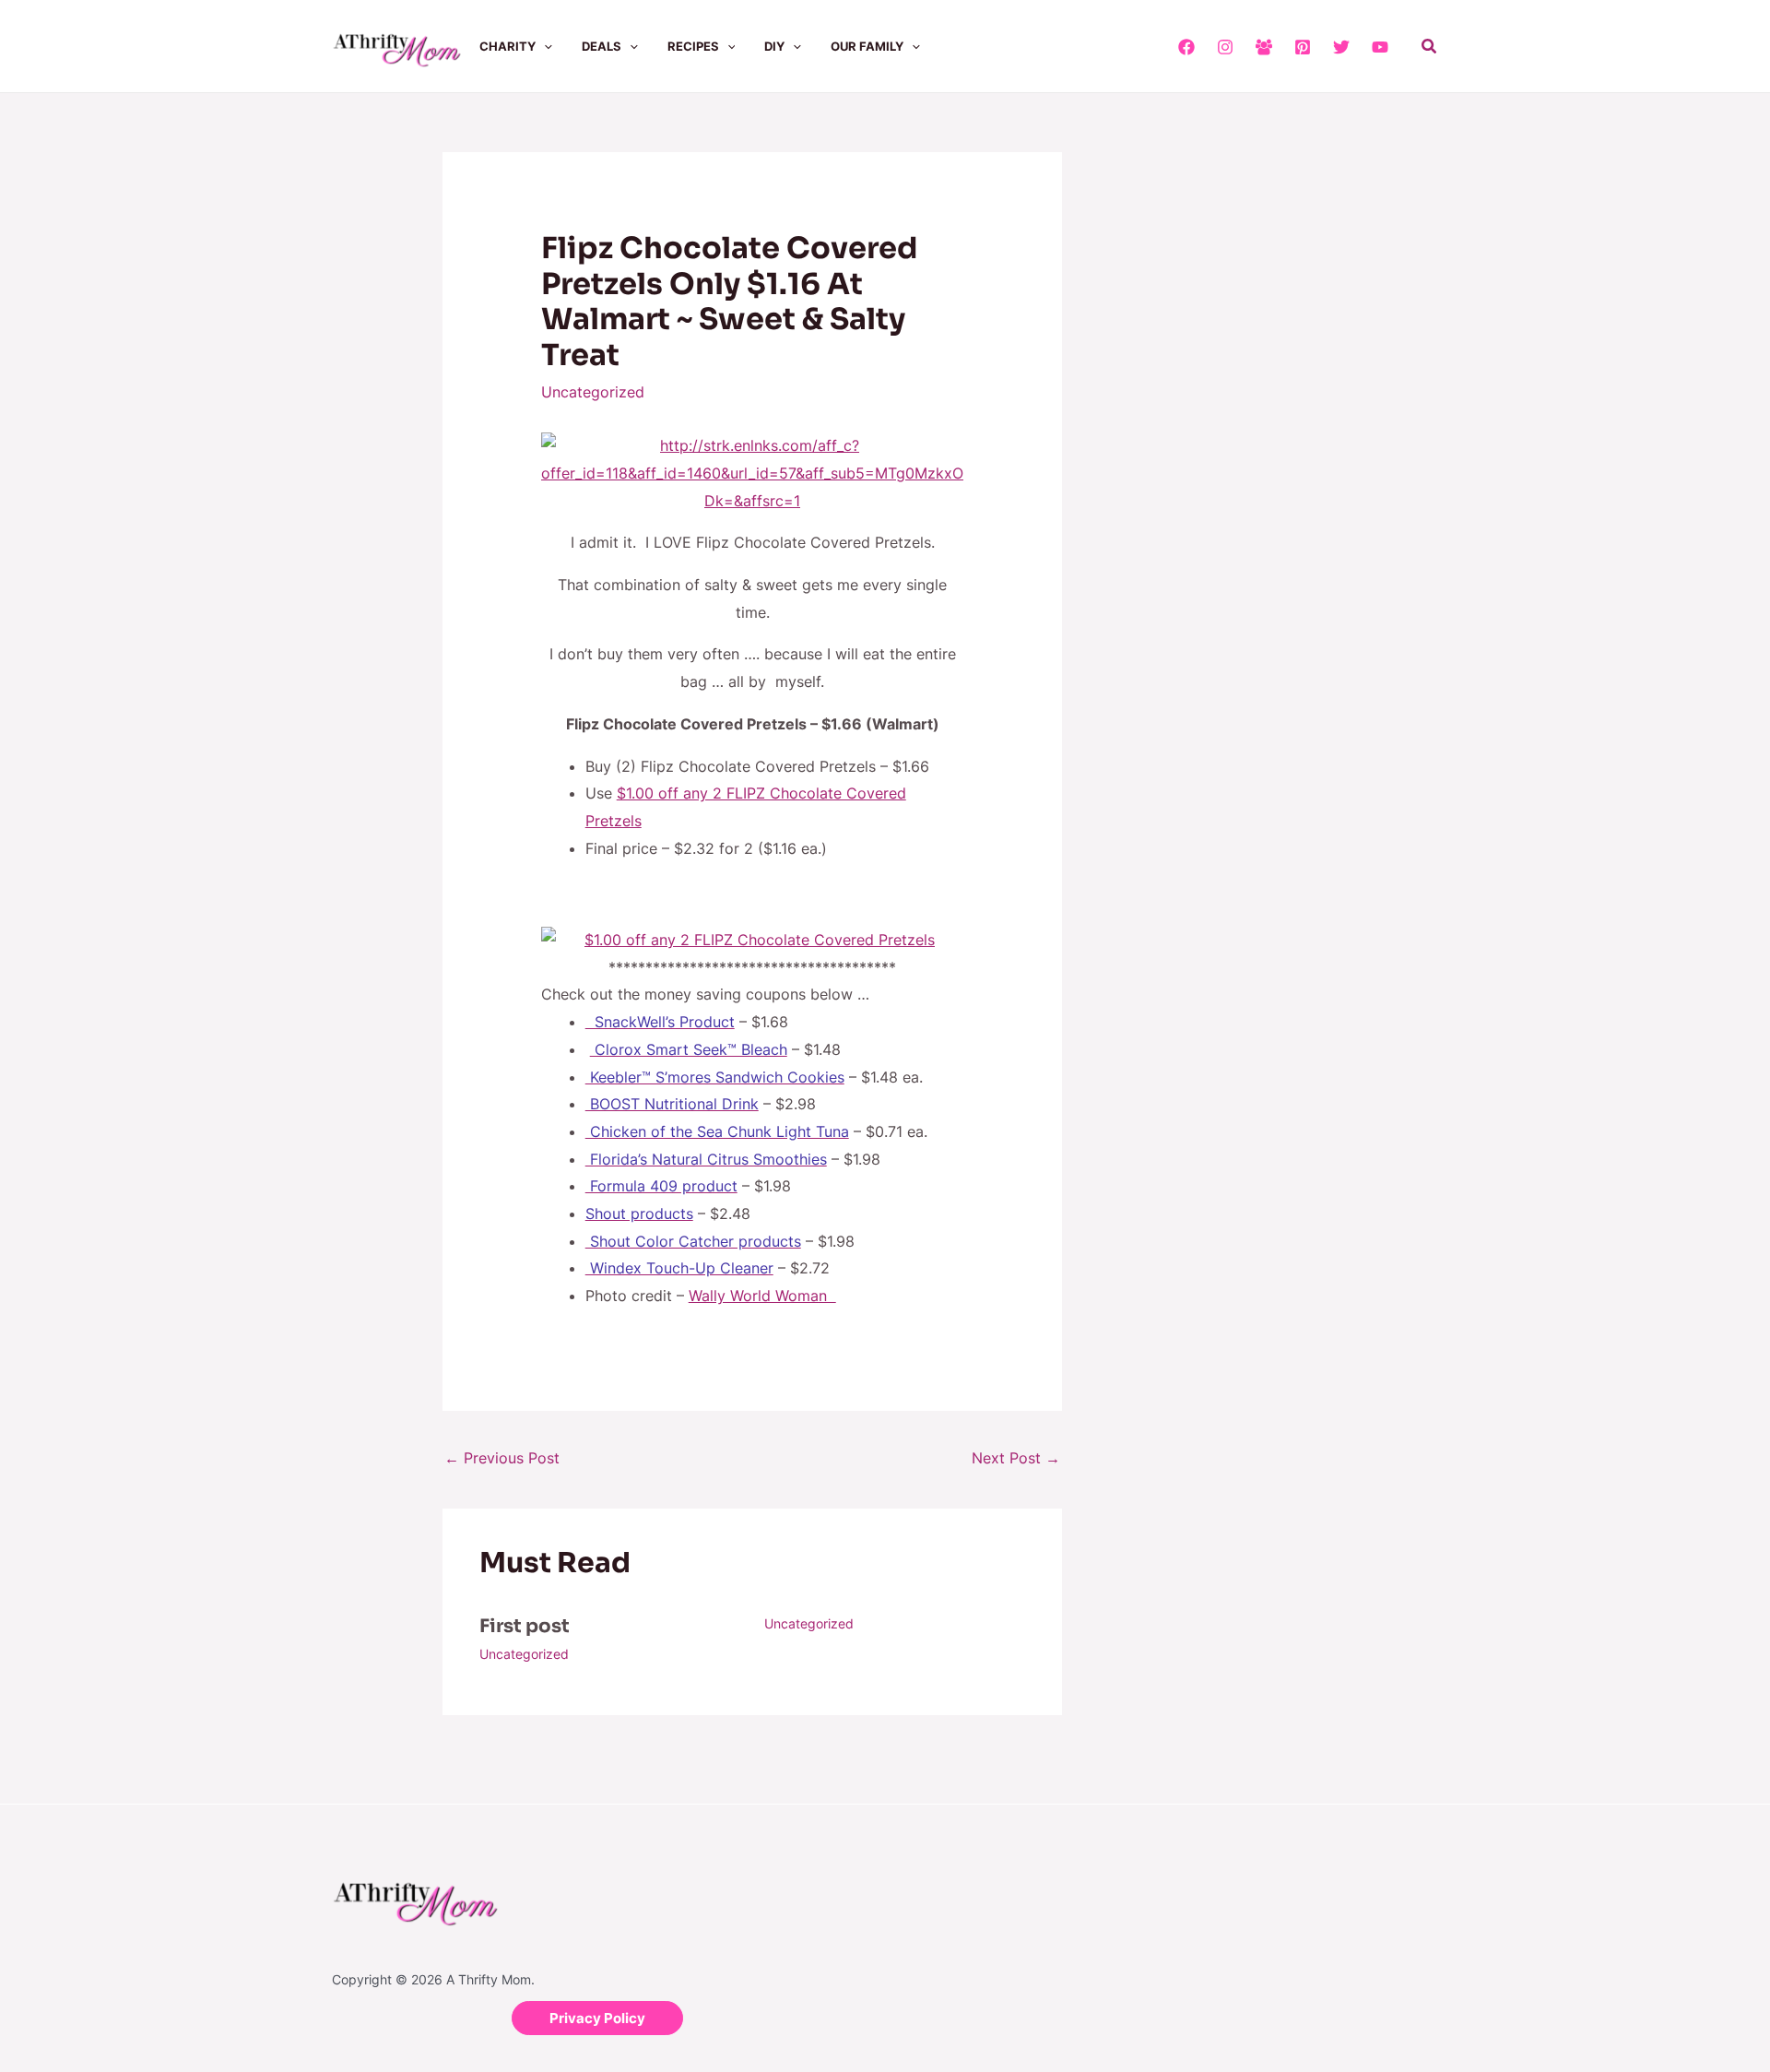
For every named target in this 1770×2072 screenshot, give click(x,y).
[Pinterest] (1303, 47)
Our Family (867, 46)
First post (525, 1626)
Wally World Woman (762, 1296)
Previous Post (502, 1458)
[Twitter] (1341, 47)
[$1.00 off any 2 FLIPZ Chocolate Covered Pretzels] (753, 941)
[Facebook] (1186, 47)
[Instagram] (1225, 47)
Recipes (693, 46)
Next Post (1016, 1458)
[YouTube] (1380, 47)
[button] (544, 46)
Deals (602, 46)
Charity (507, 46)
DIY (774, 46)
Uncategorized (593, 392)
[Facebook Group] (1264, 47)
